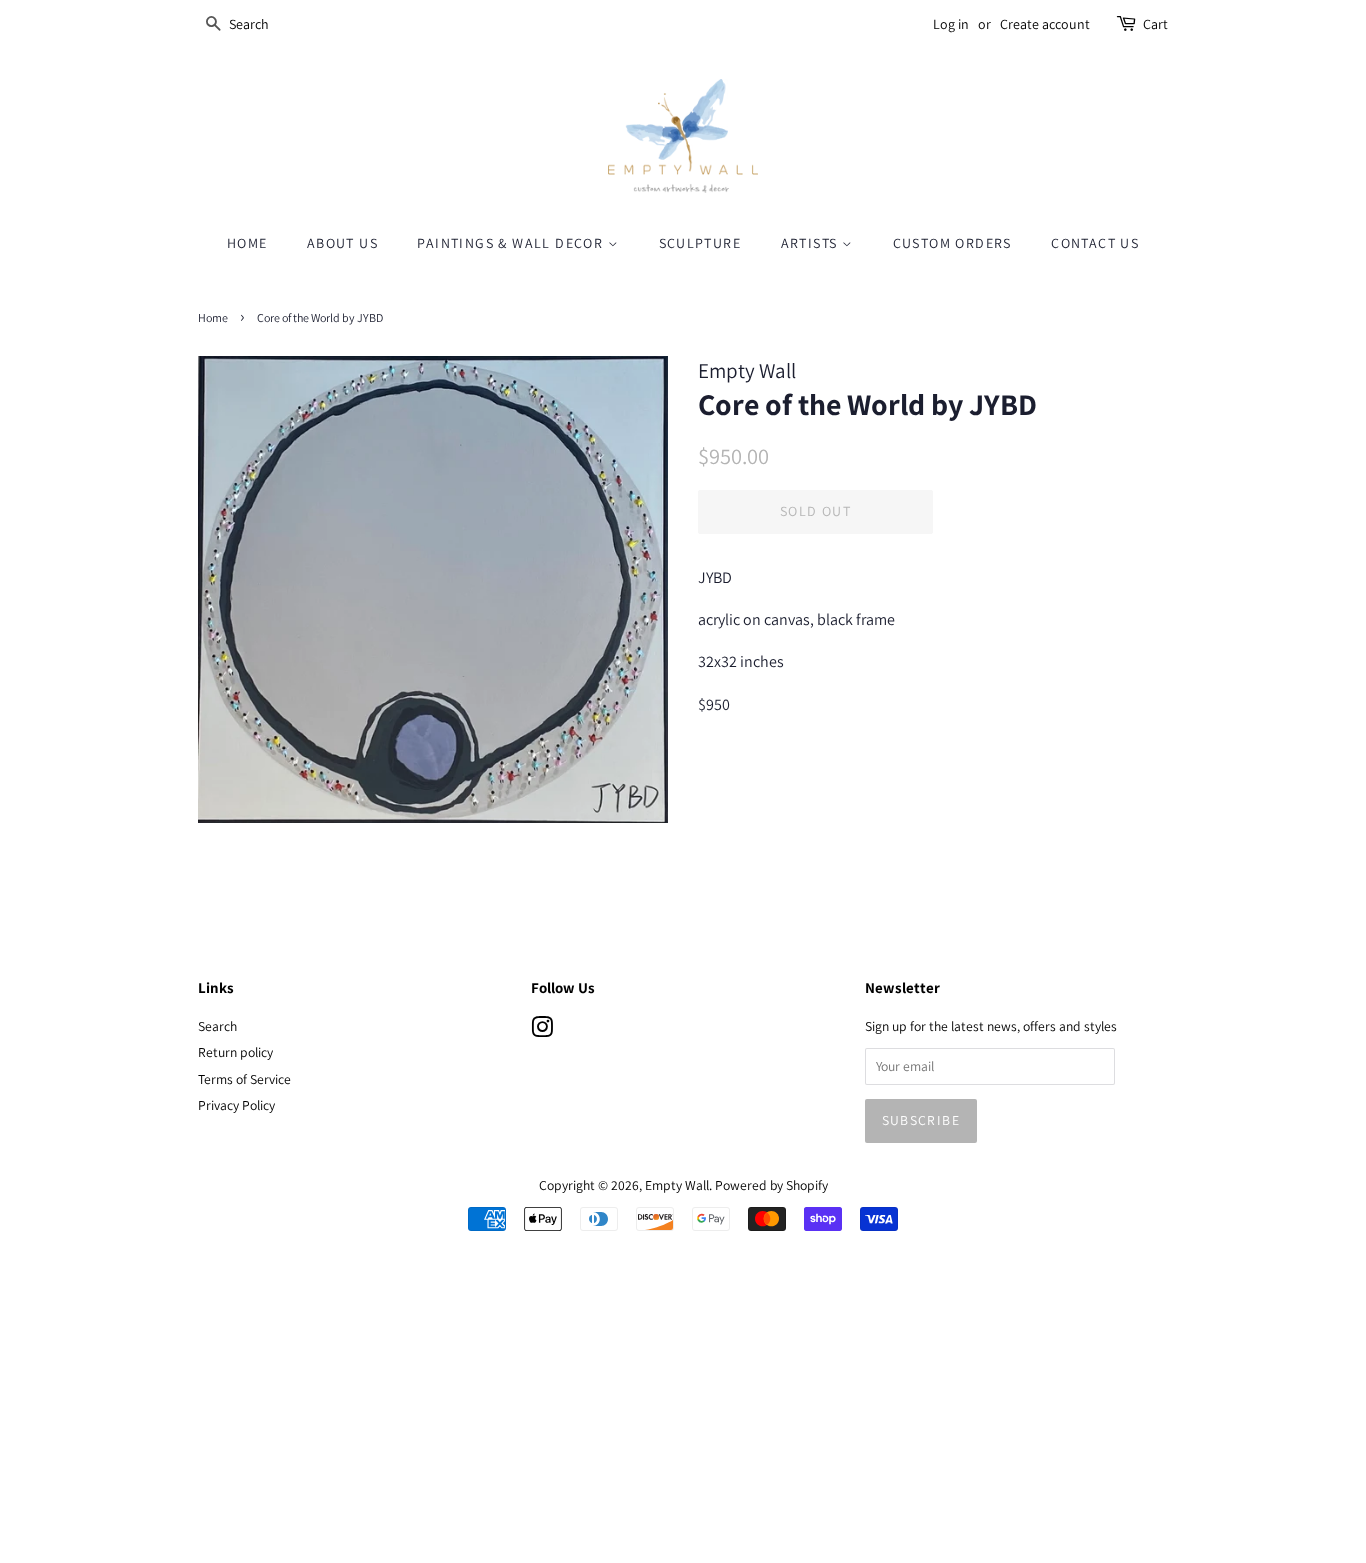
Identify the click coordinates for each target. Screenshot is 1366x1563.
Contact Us (1095, 243)
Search (217, 1026)
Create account (1045, 24)
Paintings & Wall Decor (512, 243)
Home (247, 243)
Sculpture (700, 243)
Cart (1155, 24)
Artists (811, 243)
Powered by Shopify (771, 1185)
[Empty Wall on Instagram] (542, 1031)
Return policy (235, 1052)
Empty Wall (677, 1185)
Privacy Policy (236, 1105)
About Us (342, 243)
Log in (951, 24)
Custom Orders (952, 243)
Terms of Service (244, 1079)
